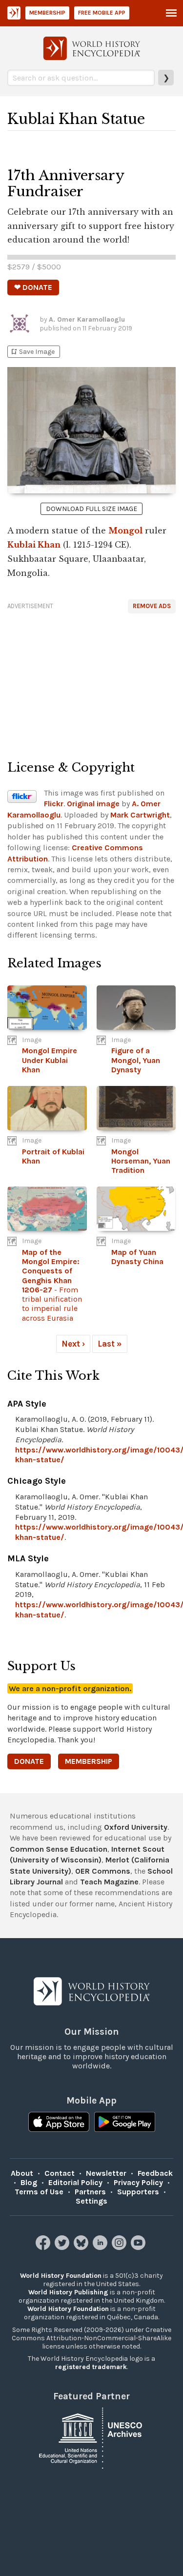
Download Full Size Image (91, 509)
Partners (90, 2192)
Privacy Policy (138, 2182)
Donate (29, 1761)
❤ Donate (33, 287)
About (22, 2173)
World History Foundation (61, 2276)
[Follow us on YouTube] (139, 2247)
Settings (91, 2201)
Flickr (54, 804)
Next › (73, 1344)
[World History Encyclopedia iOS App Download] (59, 2123)
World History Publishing (68, 2292)
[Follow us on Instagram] (120, 2247)
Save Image (32, 352)
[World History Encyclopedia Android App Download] (125, 2123)
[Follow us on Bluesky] (82, 2247)
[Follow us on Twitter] (63, 2247)
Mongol (125, 531)
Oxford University (136, 1827)
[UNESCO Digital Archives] (92, 2437)
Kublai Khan (34, 545)
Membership (47, 13)
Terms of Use (39, 2192)
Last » (110, 1344)
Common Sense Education (59, 1849)
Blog (29, 2182)
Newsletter (106, 2173)
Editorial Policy (75, 2182)
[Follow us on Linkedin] (101, 2247)
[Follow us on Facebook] (44, 2247)
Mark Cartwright (140, 815)
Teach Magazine (109, 1882)
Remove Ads (152, 606)
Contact (60, 2173)
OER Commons (103, 1871)
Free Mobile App (102, 13)
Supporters (138, 2192)
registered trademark (91, 2367)
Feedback (155, 2173)
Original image (93, 804)
